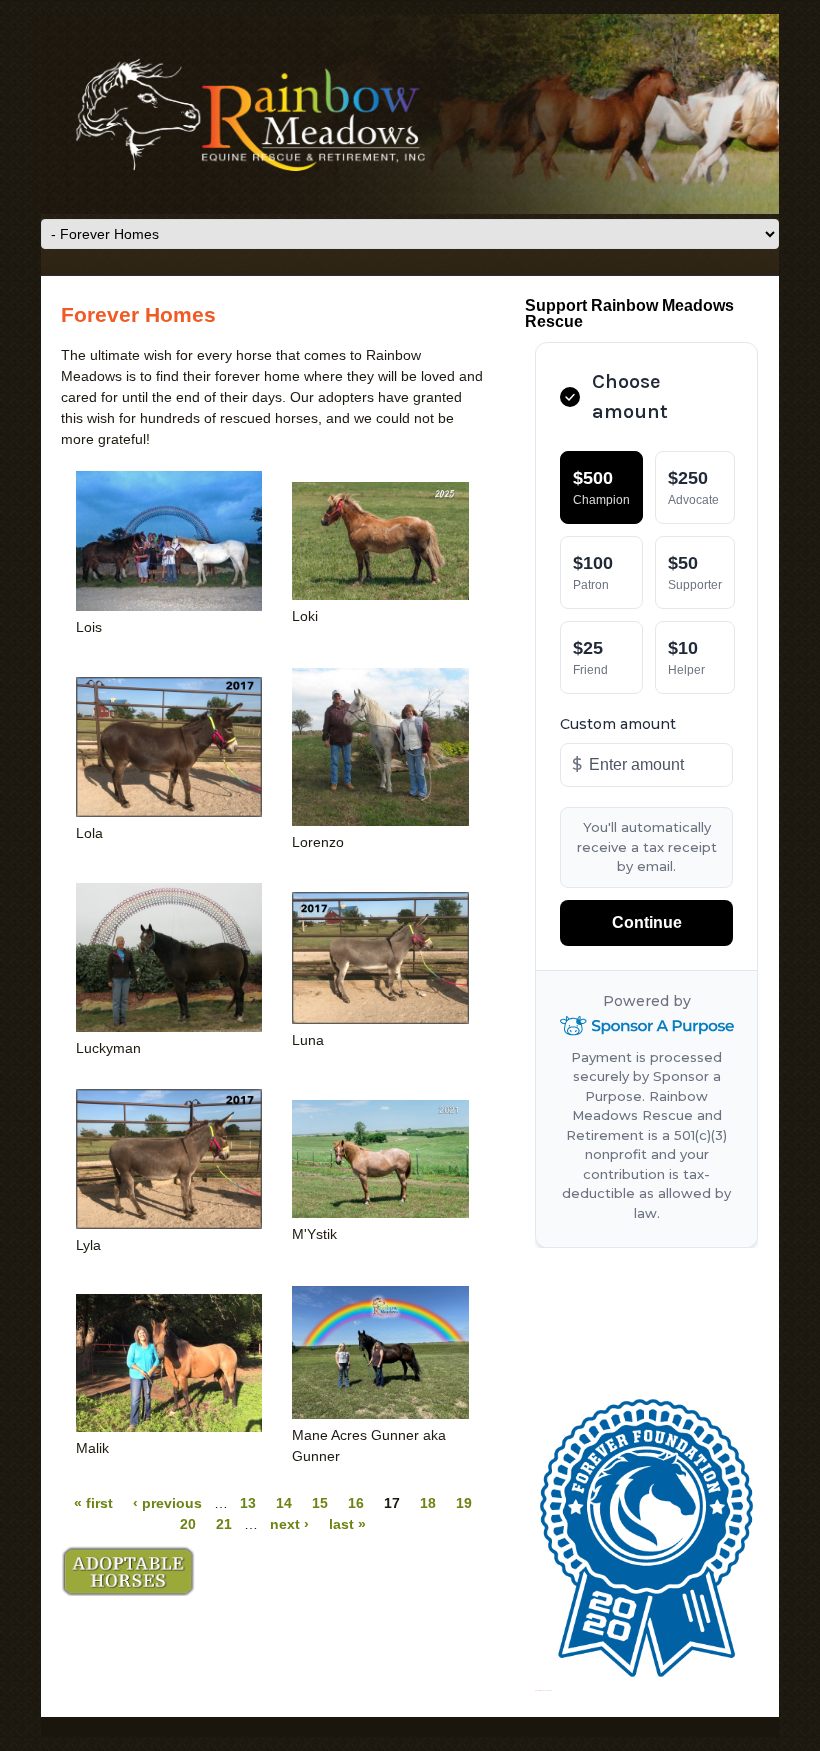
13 (248, 1503)
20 (188, 1524)
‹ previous (167, 1503)
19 (464, 1503)
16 (356, 1503)
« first (93, 1503)
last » (347, 1524)
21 (224, 1524)
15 (320, 1503)
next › (289, 1524)
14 (284, 1503)
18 (428, 1503)
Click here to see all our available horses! (128, 1571)
